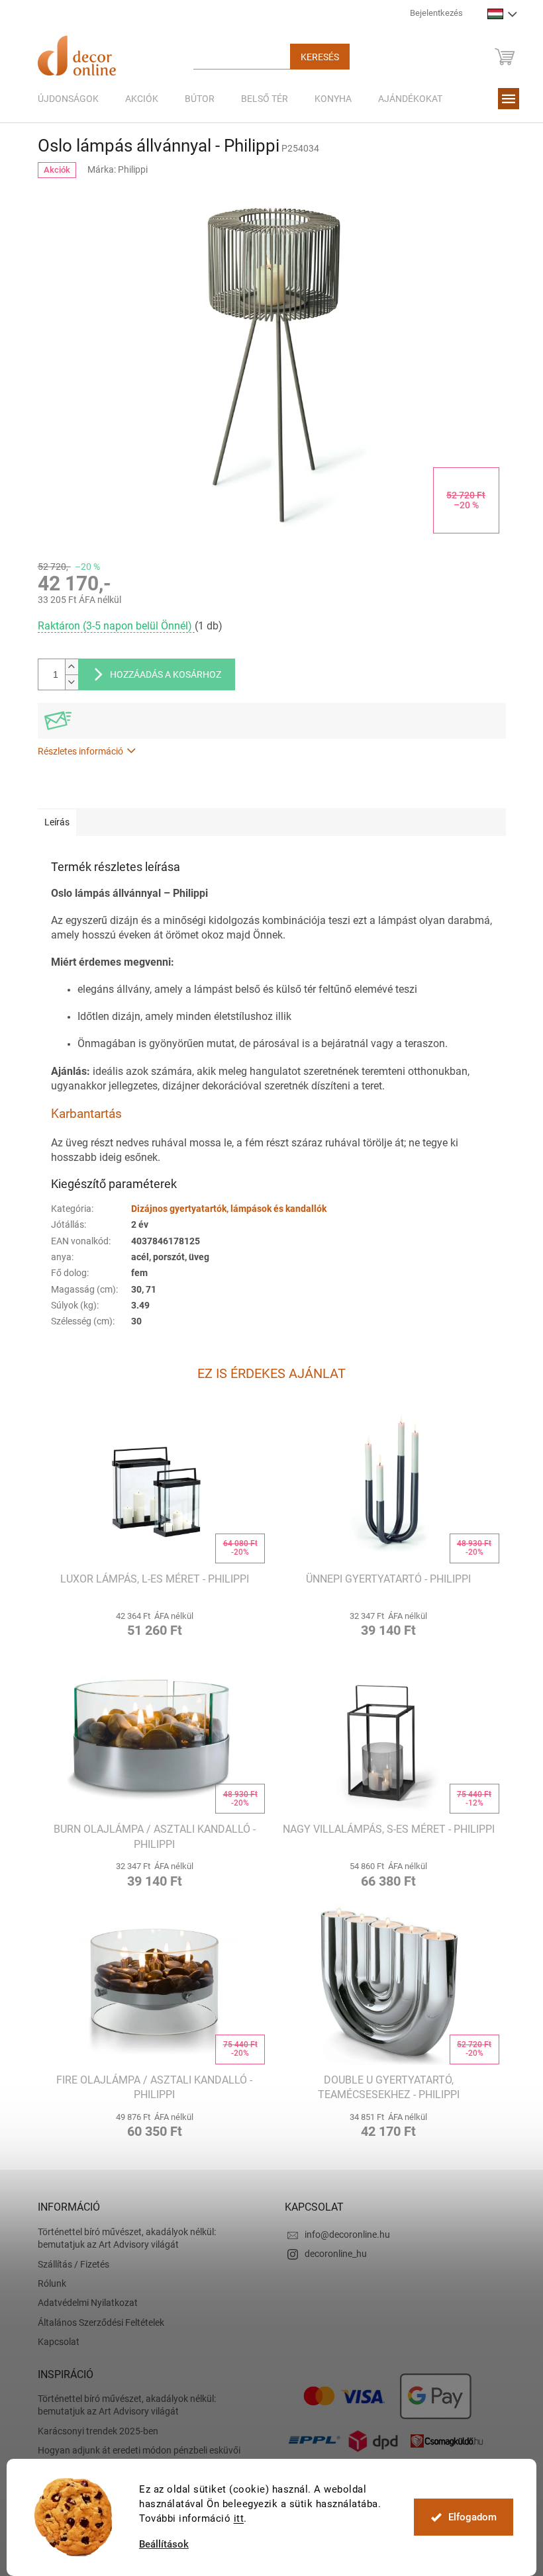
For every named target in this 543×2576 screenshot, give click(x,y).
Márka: (113, 169)
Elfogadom (467, 2517)
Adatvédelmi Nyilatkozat (82, 2303)
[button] (150, 1623)
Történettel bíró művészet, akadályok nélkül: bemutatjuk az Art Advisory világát (122, 2238)
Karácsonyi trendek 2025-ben (93, 2431)
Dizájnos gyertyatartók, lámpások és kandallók (223, 1209)
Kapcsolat (53, 2342)
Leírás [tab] (52, 822)
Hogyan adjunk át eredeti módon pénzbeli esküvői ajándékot (134, 2457)
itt (234, 2518)
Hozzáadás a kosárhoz (160, 674)
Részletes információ (75, 751)
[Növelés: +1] (66, 667)
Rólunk (47, 2283)
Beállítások (159, 2545)
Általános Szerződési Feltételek (96, 2323)
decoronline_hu (331, 2254)
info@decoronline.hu (343, 2234)
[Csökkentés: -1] (66, 682)
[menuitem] (63, 99)
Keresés (315, 57)
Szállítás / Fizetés (68, 2264)
